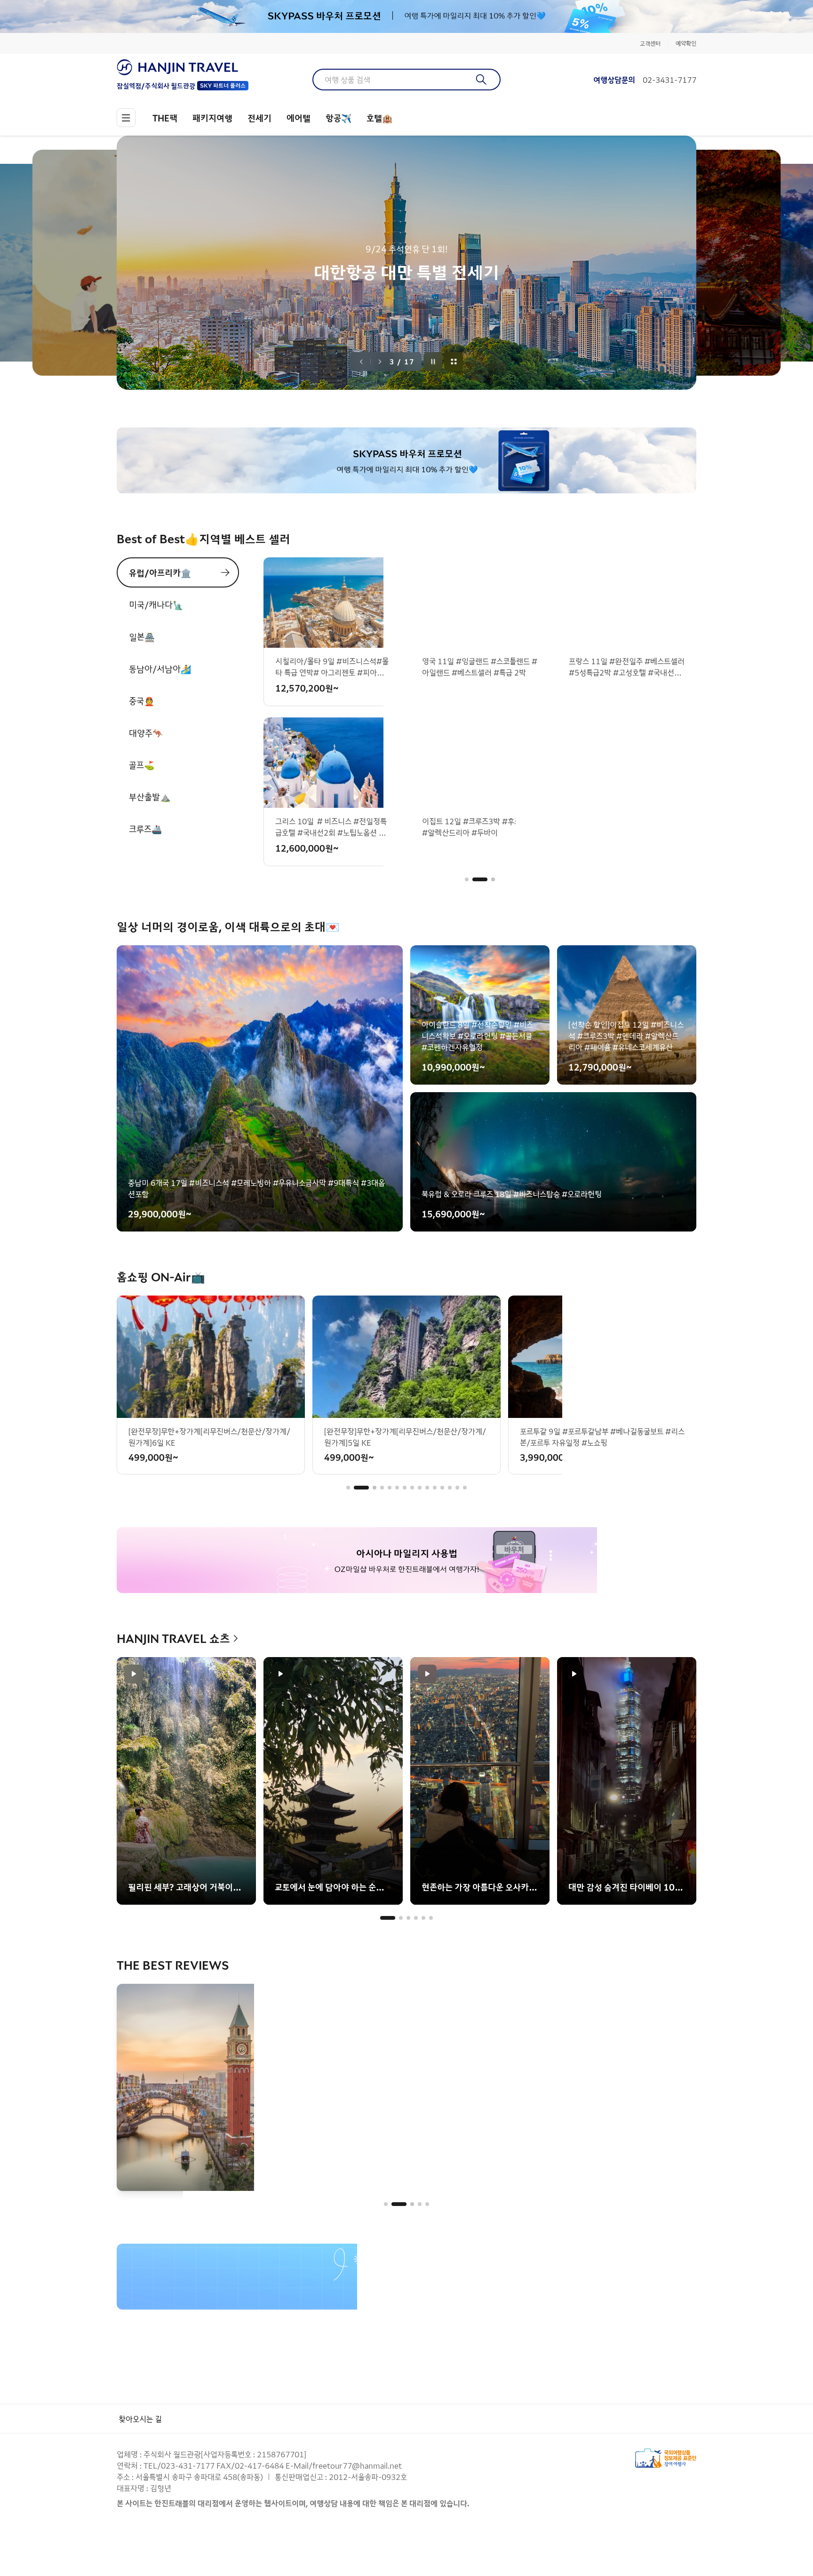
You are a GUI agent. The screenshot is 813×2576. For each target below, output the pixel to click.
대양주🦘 (146, 733)
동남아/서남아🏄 (160, 668)
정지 (433, 362)
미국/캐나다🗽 (156, 604)
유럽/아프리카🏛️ (160, 572)
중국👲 (142, 700)
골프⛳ (142, 765)
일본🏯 (142, 636)
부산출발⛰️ (150, 797)
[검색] (482, 80)
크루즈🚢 (145, 829)
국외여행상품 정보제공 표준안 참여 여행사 (666, 2458)
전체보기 (454, 362)
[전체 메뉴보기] (126, 118)
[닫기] (690, 16)
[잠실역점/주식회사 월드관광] (183, 67)
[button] (467, 879)
